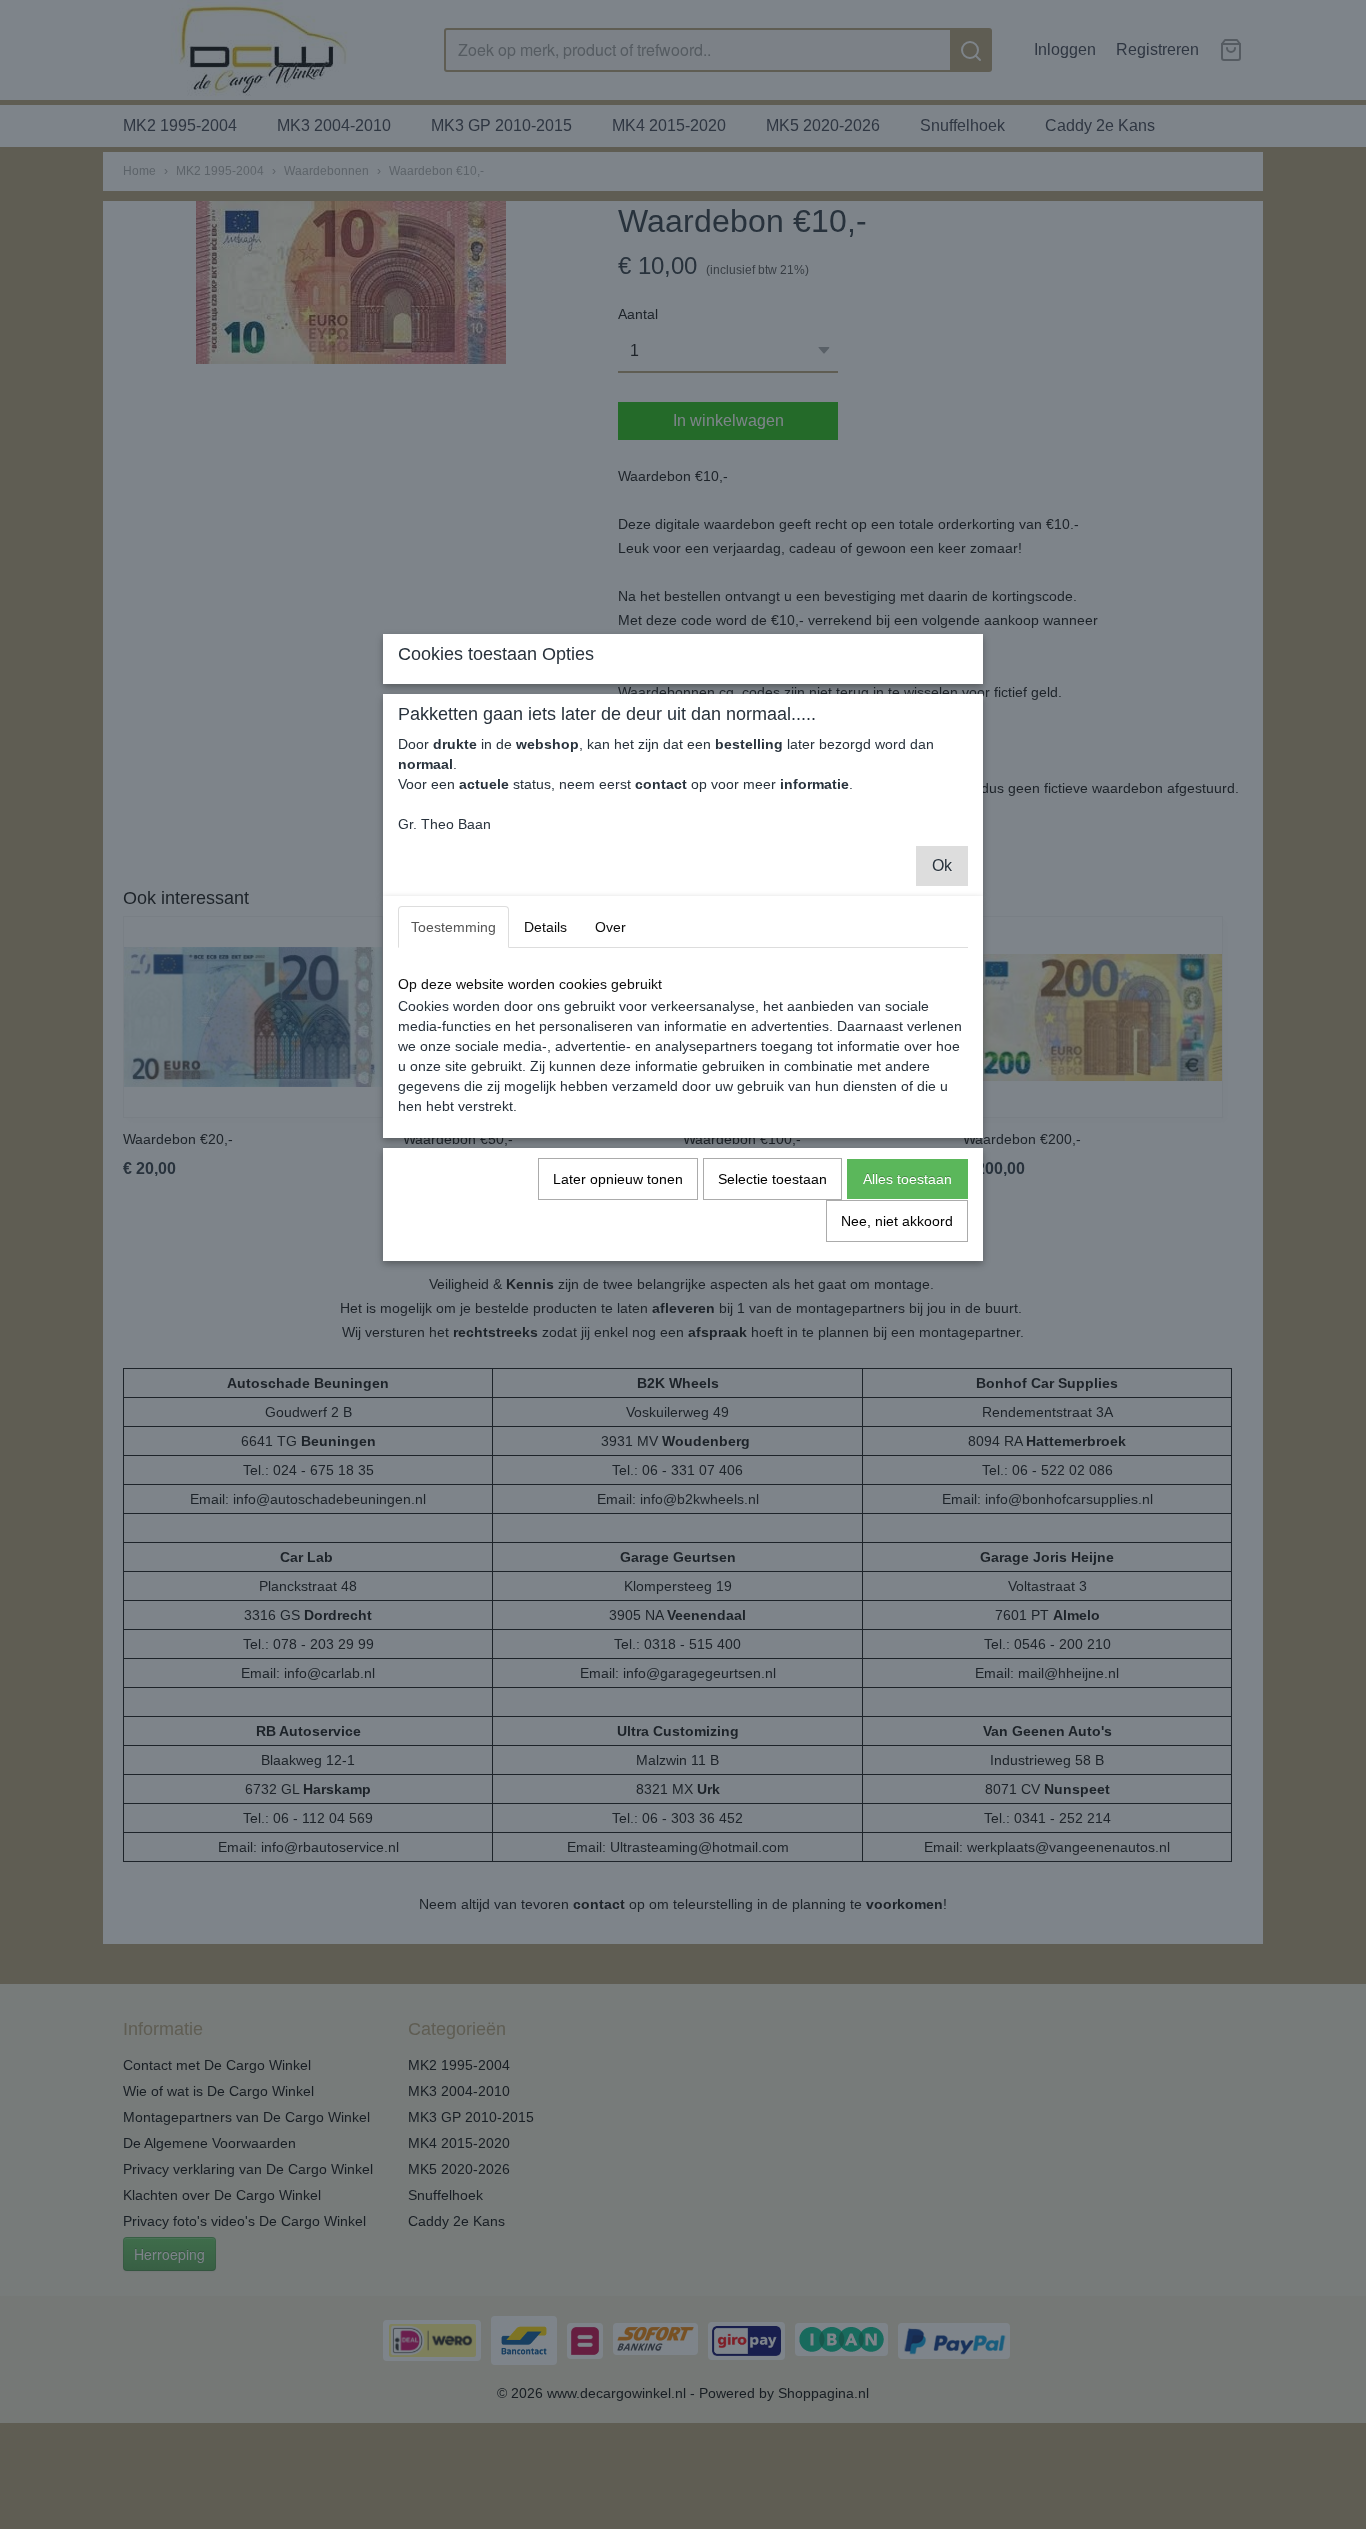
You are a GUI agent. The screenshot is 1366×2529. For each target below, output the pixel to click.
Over (610, 927)
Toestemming (453, 927)
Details (545, 927)
